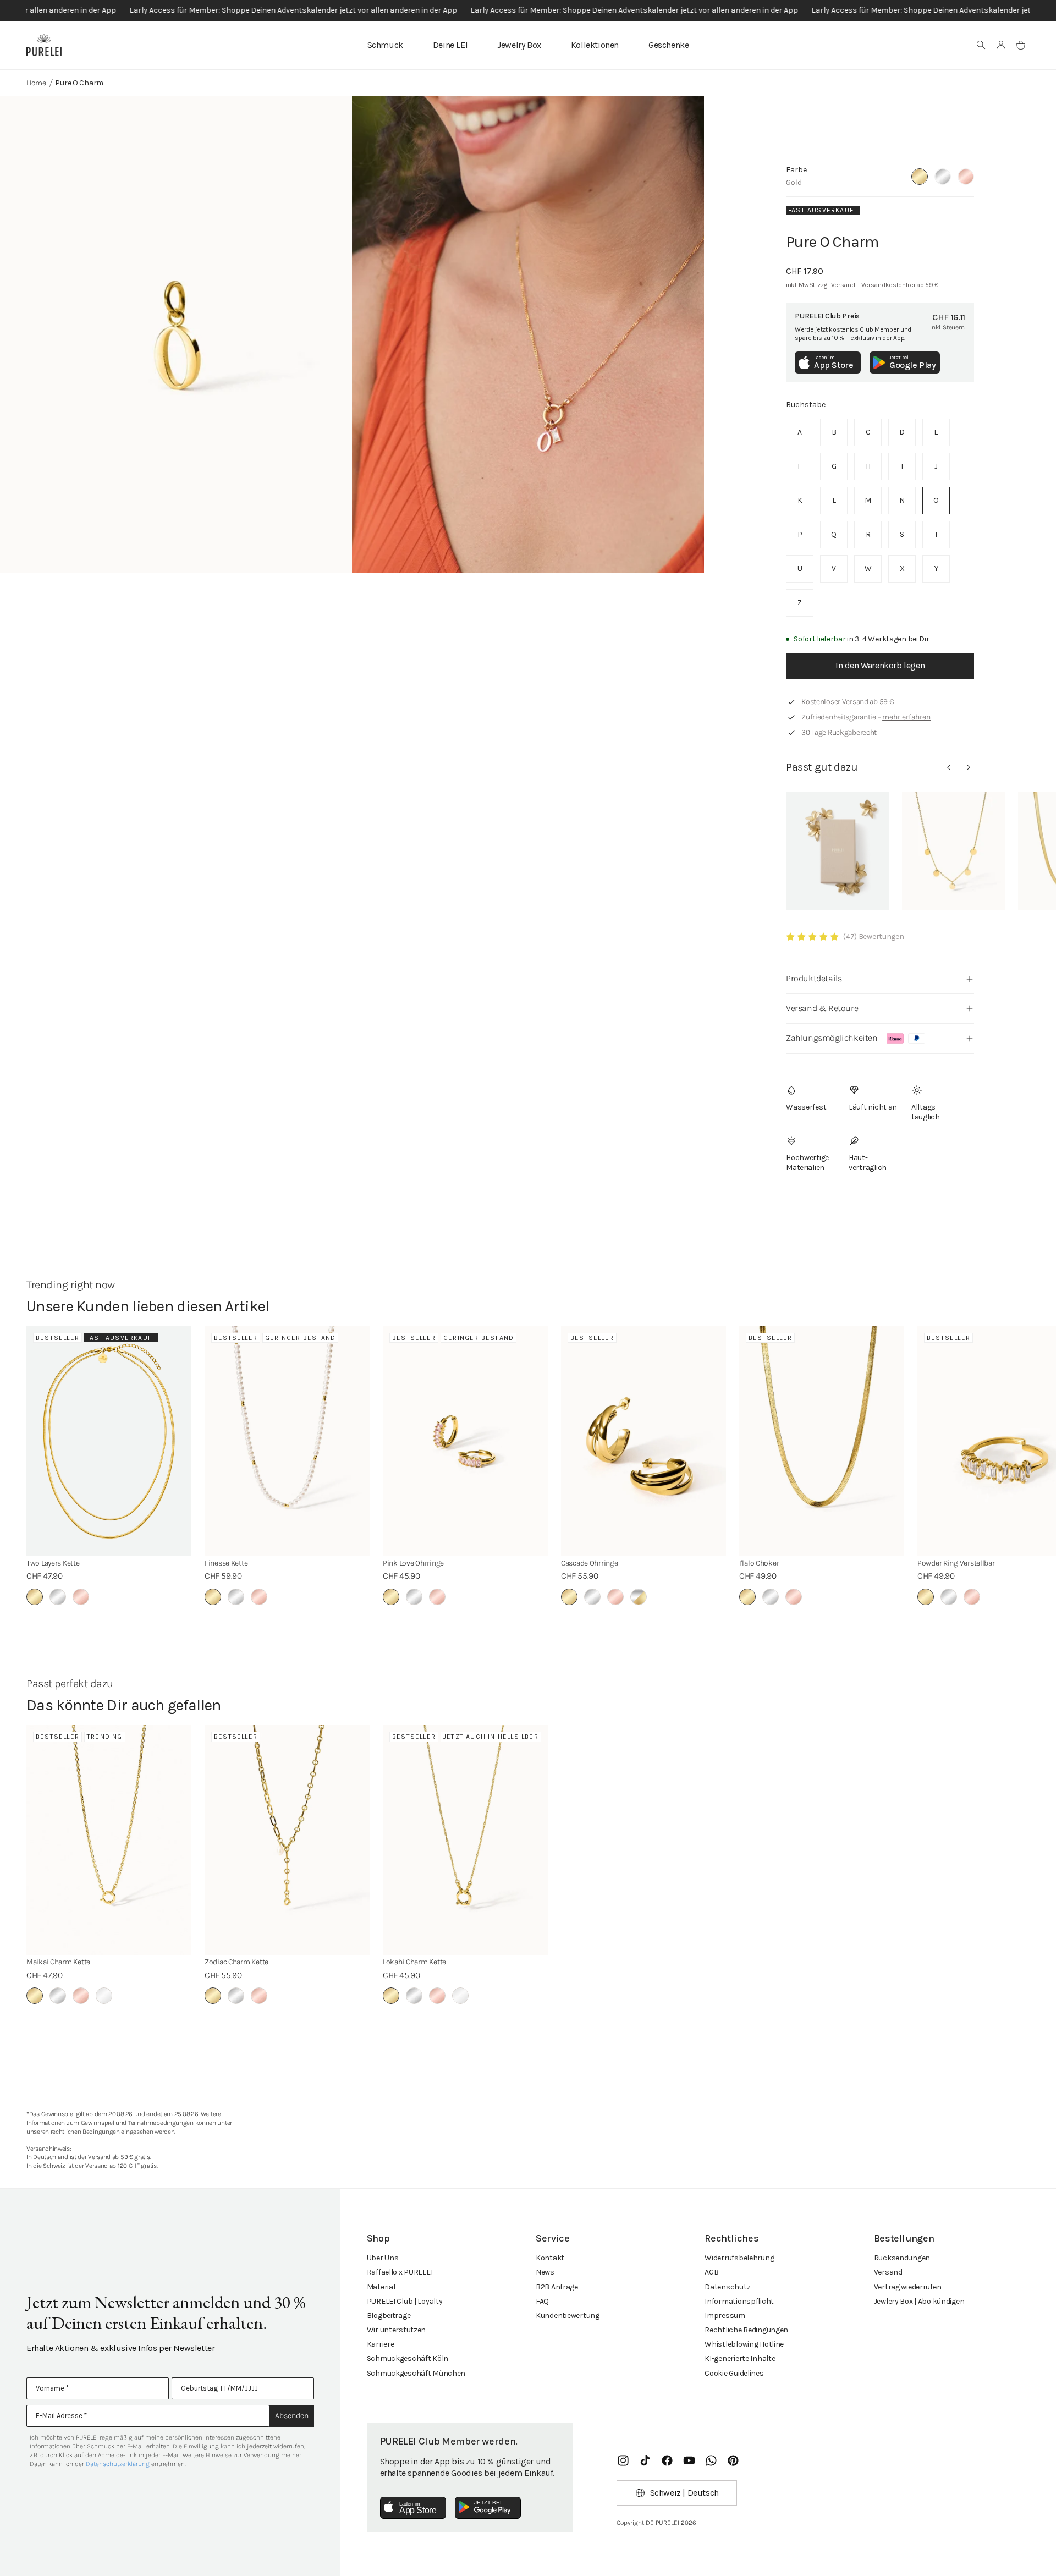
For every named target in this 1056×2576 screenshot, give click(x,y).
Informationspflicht (739, 2301)
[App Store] (413, 2508)
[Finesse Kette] (287, 1441)
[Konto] (1001, 45)
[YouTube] (689, 2460)
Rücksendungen (902, 2258)
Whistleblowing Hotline (744, 2344)
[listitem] (800, 432)
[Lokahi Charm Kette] (465, 1840)
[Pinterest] (733, 2460)
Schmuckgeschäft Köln (408, 2358)
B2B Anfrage (557, 2287)
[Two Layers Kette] (109, 1441)
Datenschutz (727, 2287)
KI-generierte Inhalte (740, 2358)
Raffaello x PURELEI (400, 2272)
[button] (981, 45)
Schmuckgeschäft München (416, 2373)
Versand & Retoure (822, 1008)
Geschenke (669, 45)
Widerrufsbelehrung (739, 2258)
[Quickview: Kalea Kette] (953, 851)
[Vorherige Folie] (949, 767)
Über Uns (383, 2258)
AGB (711, 2272)
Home (36, 83)
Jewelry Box (519, 45)
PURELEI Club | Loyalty (405, 2301)
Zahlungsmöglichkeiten (832, 1038)
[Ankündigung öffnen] (528, 10)
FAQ (542, 2301)
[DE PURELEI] (44, 45)
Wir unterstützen (397, 2330)
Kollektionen (595, 45)
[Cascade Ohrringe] (643, 1441)
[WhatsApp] (711, 2460)
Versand (888, 2272)
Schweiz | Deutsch (684, 2493)
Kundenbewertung (568, 2316)
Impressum (725, 2316)
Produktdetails (814, 978)
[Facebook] (667, 2460)
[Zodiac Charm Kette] (287, 1840)
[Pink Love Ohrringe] (465, 1441)
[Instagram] (623, 2460)
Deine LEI (450, 45)
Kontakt (550, 2258)
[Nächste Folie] (969, 767)
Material (381, 2287)
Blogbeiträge (389, 2316)
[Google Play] (488, 2508)
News (545, 2272)
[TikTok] (645, 2460)
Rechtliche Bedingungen (746, 2330)
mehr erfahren (906, 717)
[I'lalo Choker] (822, 1441)
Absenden (292, 2416)
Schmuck (385, 45)
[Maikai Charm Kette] (109, 1840)
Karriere (381, 2344)
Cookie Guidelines (734, 2373)
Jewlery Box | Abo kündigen (919, 2301)
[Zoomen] (176, 335)
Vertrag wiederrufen (908, 2287)
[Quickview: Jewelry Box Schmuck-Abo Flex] (837, 851)
